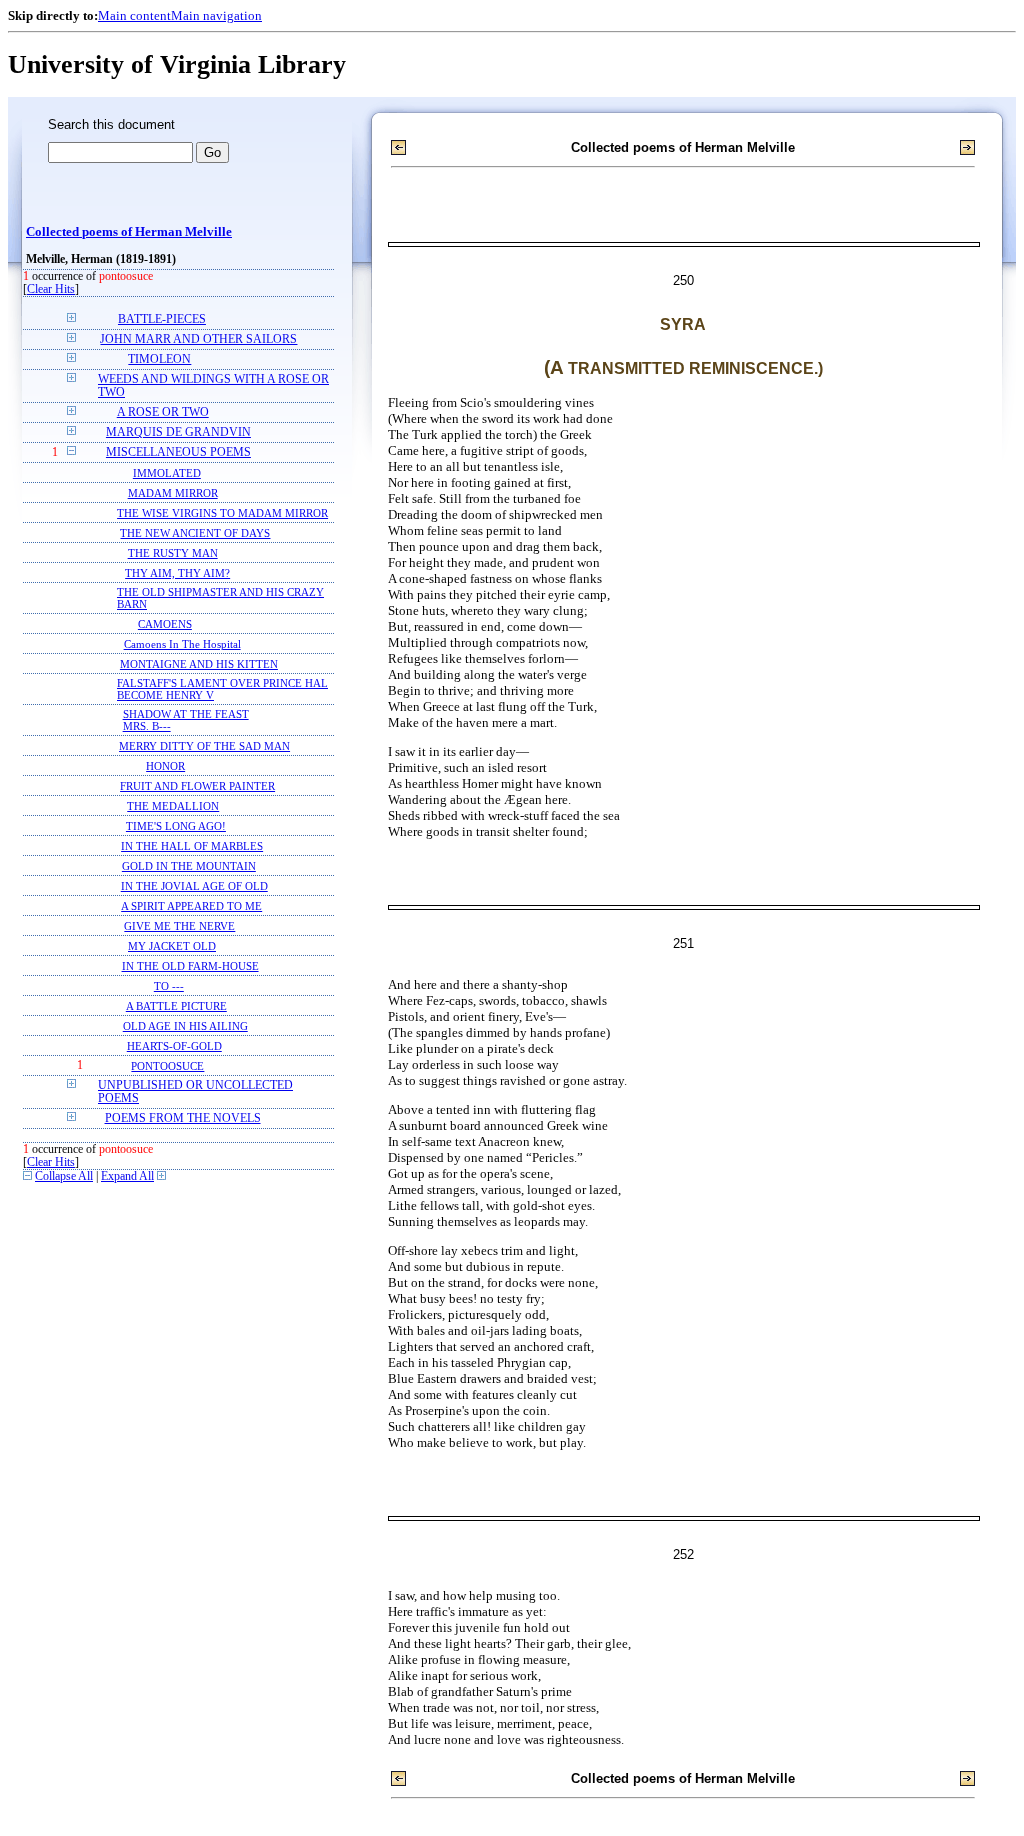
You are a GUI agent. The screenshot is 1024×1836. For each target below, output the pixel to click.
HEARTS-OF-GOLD (174, 1046)
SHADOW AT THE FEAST (186, 714)
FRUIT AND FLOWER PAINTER (197, 786)
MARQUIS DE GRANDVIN (178, 432)
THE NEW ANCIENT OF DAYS (195, 533)
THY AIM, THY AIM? (177, 573)
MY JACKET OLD (172, 946)
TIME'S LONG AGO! (176, 826)
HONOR (165, 766)
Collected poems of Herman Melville (129, 232)
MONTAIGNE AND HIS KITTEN (199, 664)
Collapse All (64, 1176)
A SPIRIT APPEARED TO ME (191, 906)
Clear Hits (51, 289)
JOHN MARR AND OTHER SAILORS (198, 339)
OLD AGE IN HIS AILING (185, 1026)
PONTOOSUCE (167, 1066)
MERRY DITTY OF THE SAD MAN (204, 746)
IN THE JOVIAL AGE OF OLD (194, 886)
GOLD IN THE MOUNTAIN (189, 866)
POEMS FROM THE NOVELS (183, 1118)
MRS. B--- (147, 726)
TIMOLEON (159, 359)
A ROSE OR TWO (163, 412)
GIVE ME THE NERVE (179, 926)
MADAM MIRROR (173, 493)
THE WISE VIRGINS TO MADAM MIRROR (222, 513)
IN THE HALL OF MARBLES (192, 846)
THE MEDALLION (173, 806)
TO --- (169, 986)
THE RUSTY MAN (173, 553)
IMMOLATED (167, 473)
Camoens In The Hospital (182, 644)
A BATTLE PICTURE (176, 1006)
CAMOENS (165, 624)
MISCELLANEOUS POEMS (178, 452)
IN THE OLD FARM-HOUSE (190, 966)
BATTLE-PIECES (162, 319)
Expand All (127, 1176)
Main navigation (216, 15)
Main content (134, 15)
